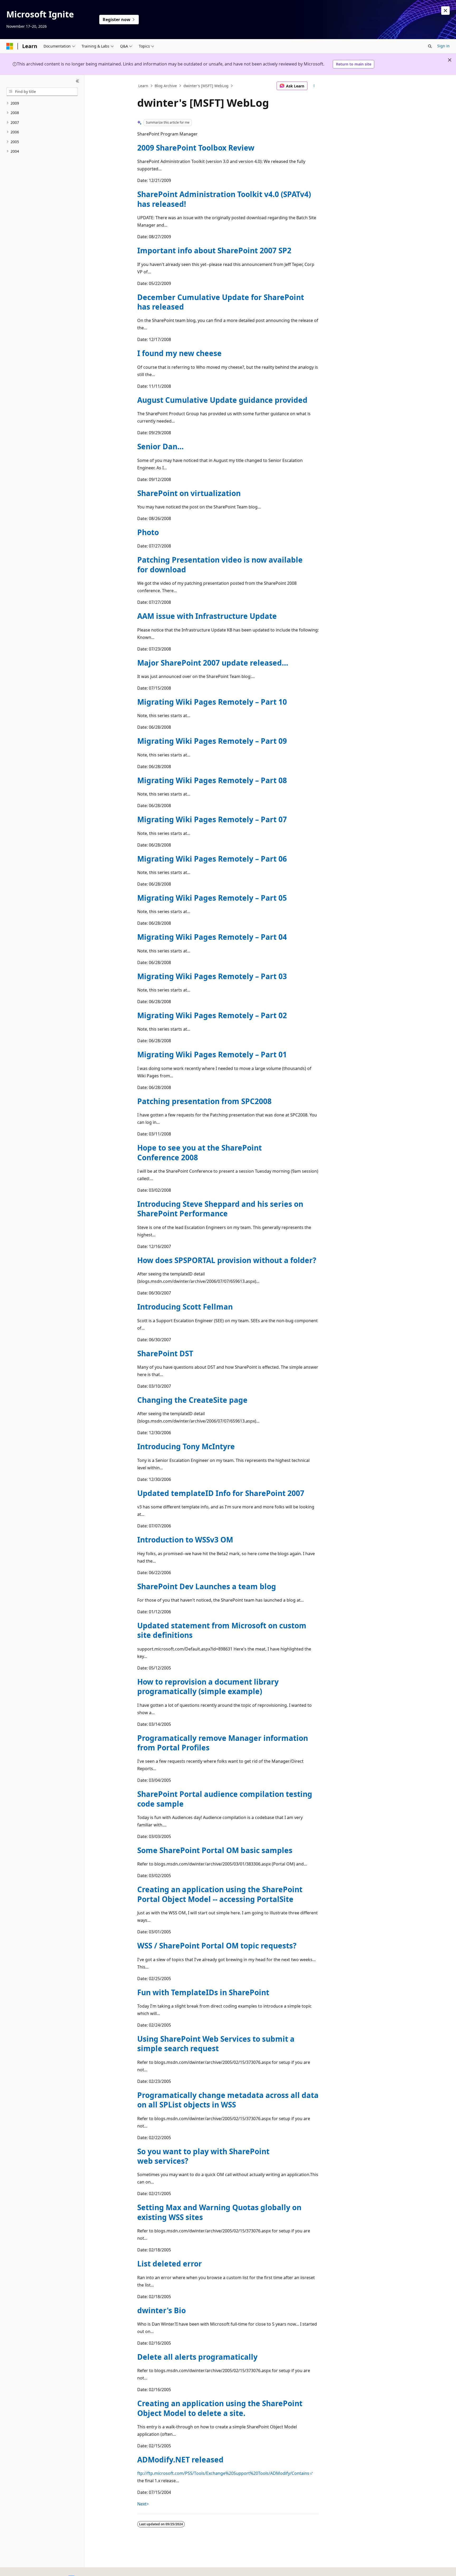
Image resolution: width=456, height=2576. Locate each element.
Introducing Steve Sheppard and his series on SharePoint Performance (220, 1209)
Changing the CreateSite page (192, 1400)
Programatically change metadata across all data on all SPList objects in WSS (228, 2100)
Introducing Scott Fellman (185, 1307)
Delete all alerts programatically (197, 2357)
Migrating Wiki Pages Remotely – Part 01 (212, 1054)
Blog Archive (166, 86)
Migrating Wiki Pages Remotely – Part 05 (212, 898)
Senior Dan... (160, 446)
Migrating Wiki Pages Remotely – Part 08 (212, 780)
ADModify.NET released (180, 2460)
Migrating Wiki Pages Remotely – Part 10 (212, 702)
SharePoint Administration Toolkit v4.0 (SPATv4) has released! (224, 199)
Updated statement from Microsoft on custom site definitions (222, 1630)
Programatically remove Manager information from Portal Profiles (223, 1743)
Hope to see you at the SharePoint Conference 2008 (199, 1152)
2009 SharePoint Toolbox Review (196, 148)
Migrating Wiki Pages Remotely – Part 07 (212, 819)
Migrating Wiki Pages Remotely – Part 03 (212, 976)
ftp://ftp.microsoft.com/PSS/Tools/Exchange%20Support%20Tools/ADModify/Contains (223, 2473)
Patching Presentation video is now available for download (220, 564)
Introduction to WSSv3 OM (185, 1540)
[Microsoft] (10, 46)
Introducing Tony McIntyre (186, 1446)
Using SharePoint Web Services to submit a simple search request (216, 2044)
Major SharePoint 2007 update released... (213, 663)
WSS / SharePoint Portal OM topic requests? (217, 1946)
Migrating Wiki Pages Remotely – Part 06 (212, 859)
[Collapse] (77, 81)
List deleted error (170, 2264)
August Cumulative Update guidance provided (222, 400)
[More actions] (314, 86)
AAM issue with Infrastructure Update (207, 616)
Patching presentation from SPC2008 (204, 1101)
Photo (148, 532)
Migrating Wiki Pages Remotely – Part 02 (212, 1015)
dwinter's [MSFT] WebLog (206, 86)
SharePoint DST (165, 1353)
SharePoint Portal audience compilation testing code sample (225, 1799)
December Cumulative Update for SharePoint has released (221, 302)
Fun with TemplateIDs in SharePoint (203, 1992)
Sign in (443, 46)
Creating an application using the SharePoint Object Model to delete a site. (220, 2408)
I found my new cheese (179, 353)
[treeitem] (42, 103)
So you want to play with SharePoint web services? (203, 2156)
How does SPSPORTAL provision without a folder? (227, 1260)
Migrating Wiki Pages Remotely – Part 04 (212, 937)
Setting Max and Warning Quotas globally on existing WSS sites (219, 2212)
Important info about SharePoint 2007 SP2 (214, 250)
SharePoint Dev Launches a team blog (207, 1586)
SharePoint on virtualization (189, 493)
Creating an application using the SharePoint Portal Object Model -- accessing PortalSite (220, 1894)
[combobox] (42, 92)
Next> (143, 2504)
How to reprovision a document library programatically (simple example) (208, 1686)
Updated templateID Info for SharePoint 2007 (221, 1493)
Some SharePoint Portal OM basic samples (215, 1850)
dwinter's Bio (161, 2310)
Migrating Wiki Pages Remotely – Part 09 (212, 741)
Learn (143, 86)
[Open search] (430, 46)
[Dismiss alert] (445, 11)
